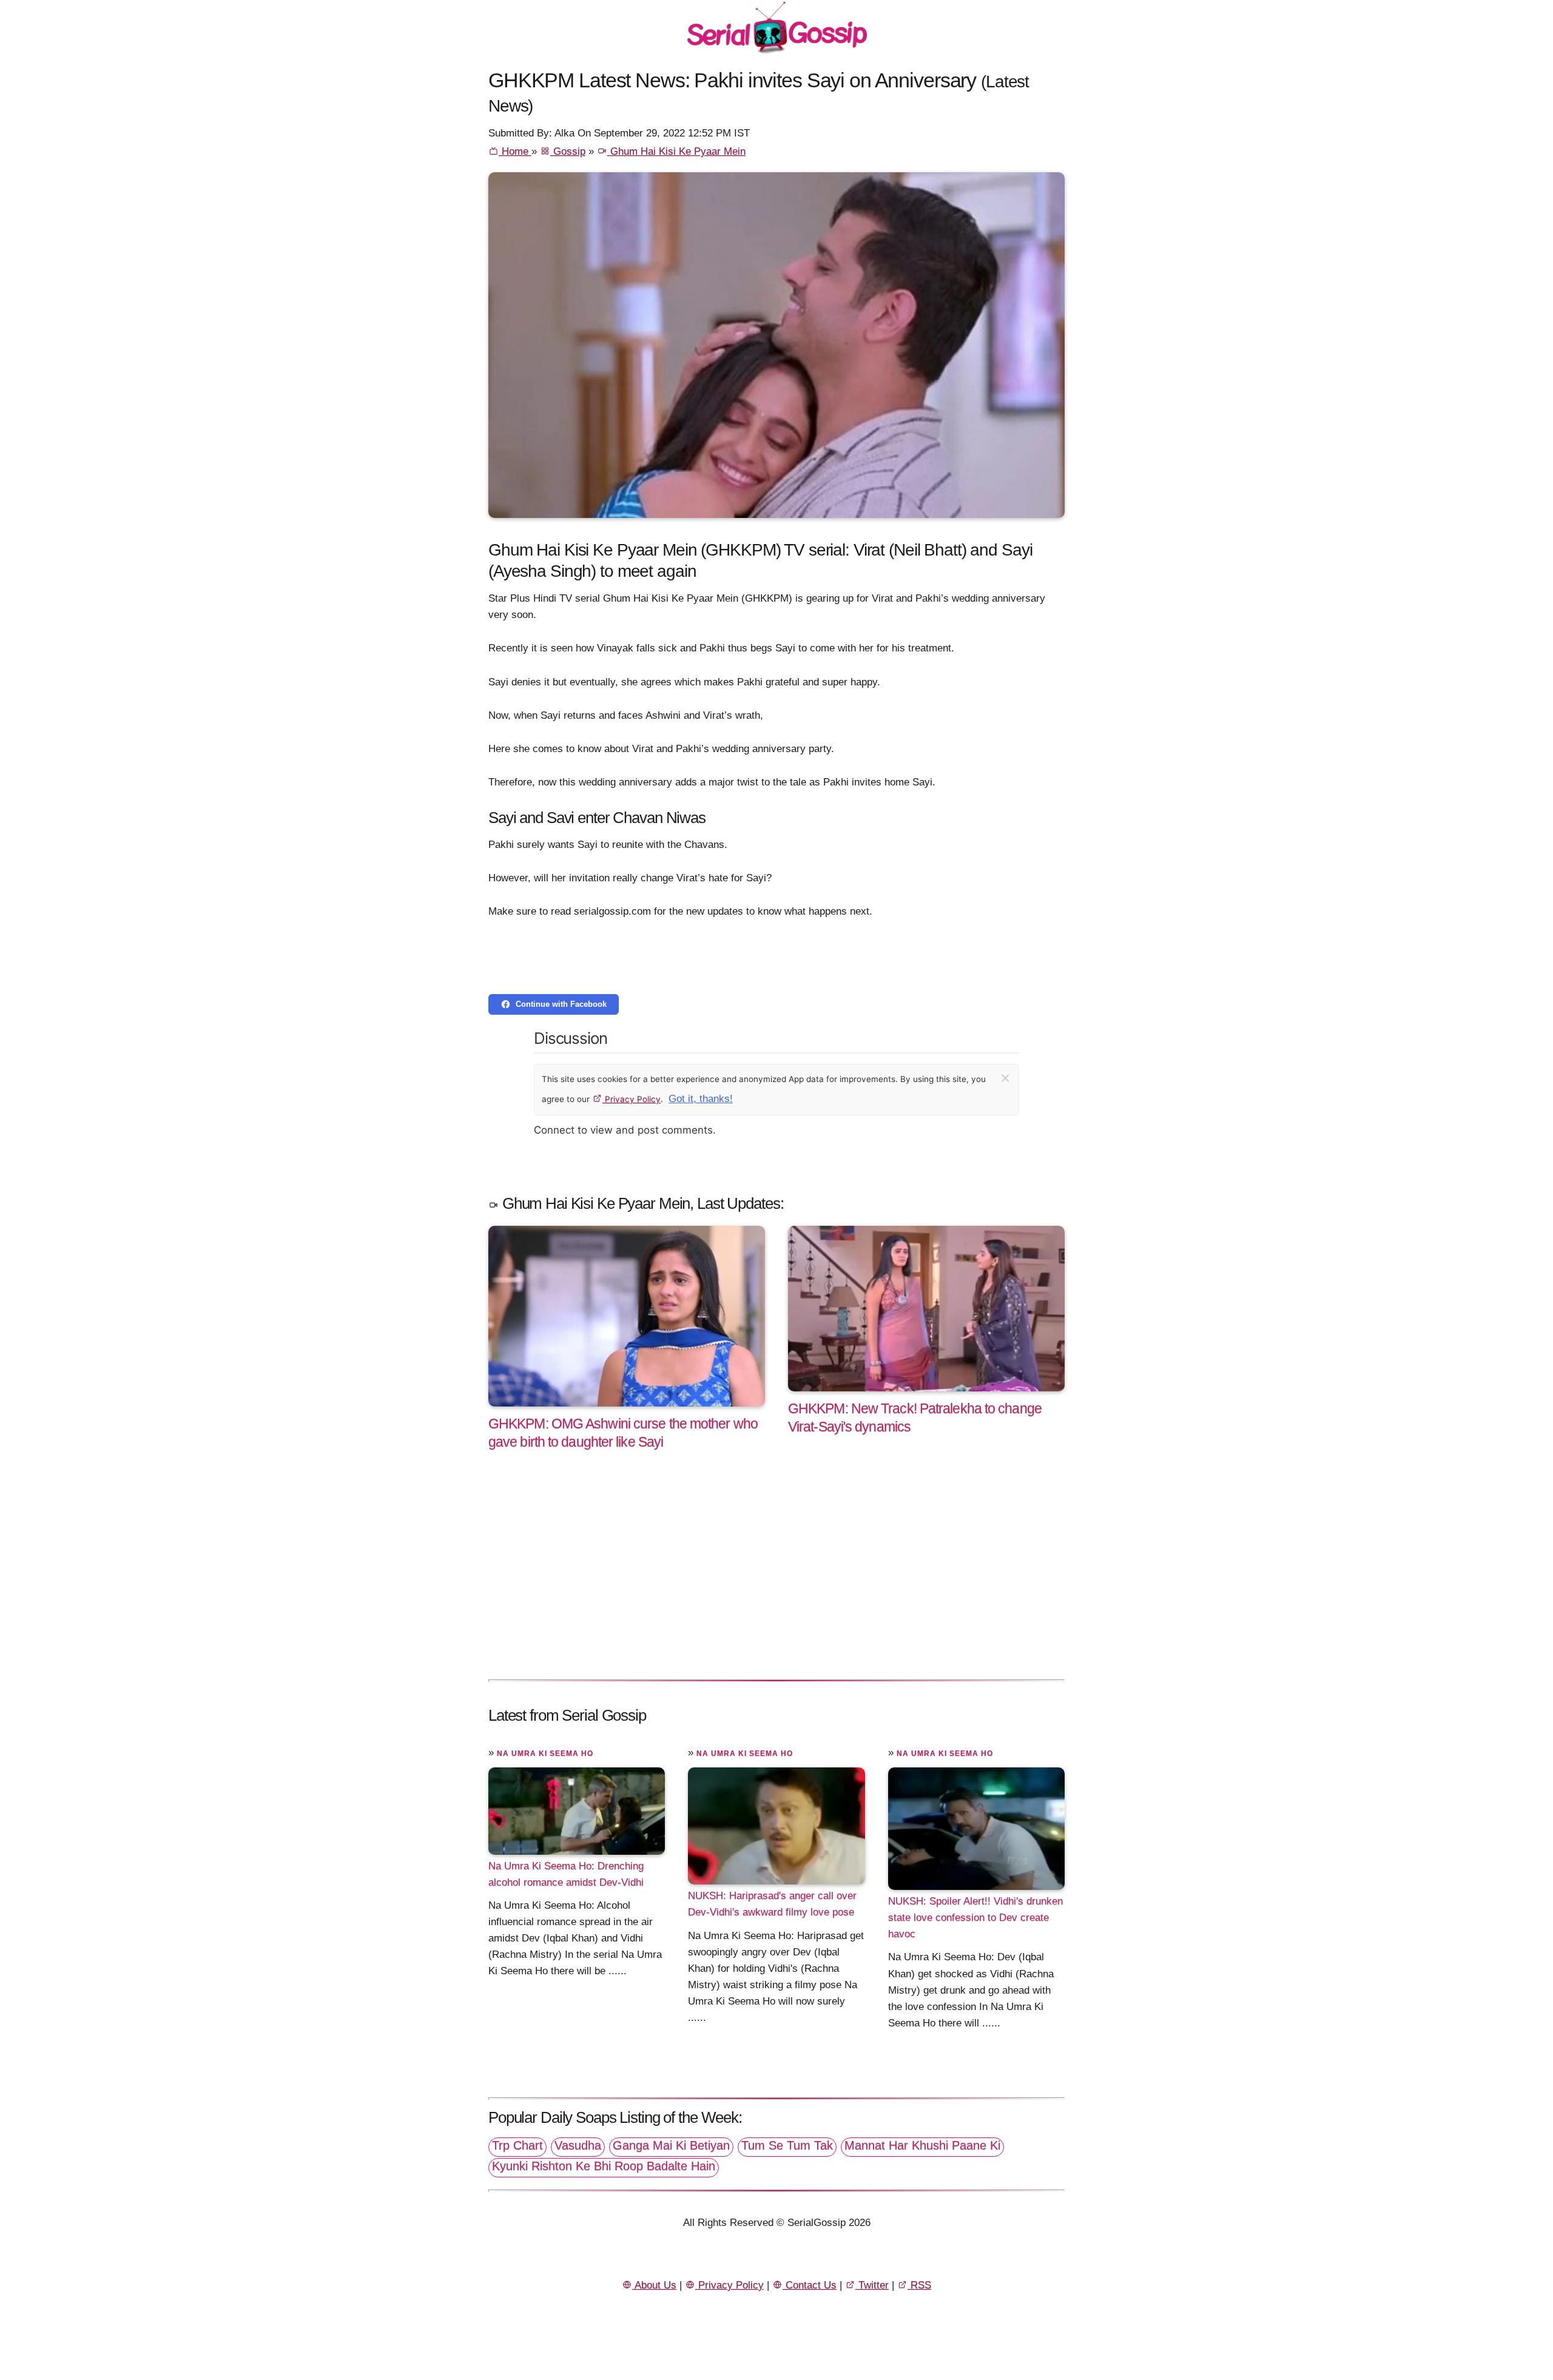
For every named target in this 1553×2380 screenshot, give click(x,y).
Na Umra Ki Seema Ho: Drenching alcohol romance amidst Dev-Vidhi (566, 1874)
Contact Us (810, 2285)
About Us (654, 2285)
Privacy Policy (632, 1099)
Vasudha (578, 2145)
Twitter (872, 2285)
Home (515, 151)
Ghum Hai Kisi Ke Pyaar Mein (676, 151)
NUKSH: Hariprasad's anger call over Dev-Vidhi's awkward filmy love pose (772, 1904)
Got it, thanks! (701, 1099)
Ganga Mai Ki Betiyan (671, 2145)
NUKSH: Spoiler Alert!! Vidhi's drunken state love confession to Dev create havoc (975, 1918)
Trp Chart (517, 2145)
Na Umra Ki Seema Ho (545, 1753)
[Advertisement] (776, 1578)
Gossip (568, 151)
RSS (919, 2285)
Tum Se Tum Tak (787, 2145)
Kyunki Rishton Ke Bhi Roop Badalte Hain (604, 2166)
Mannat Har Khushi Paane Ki (922, 2145)
